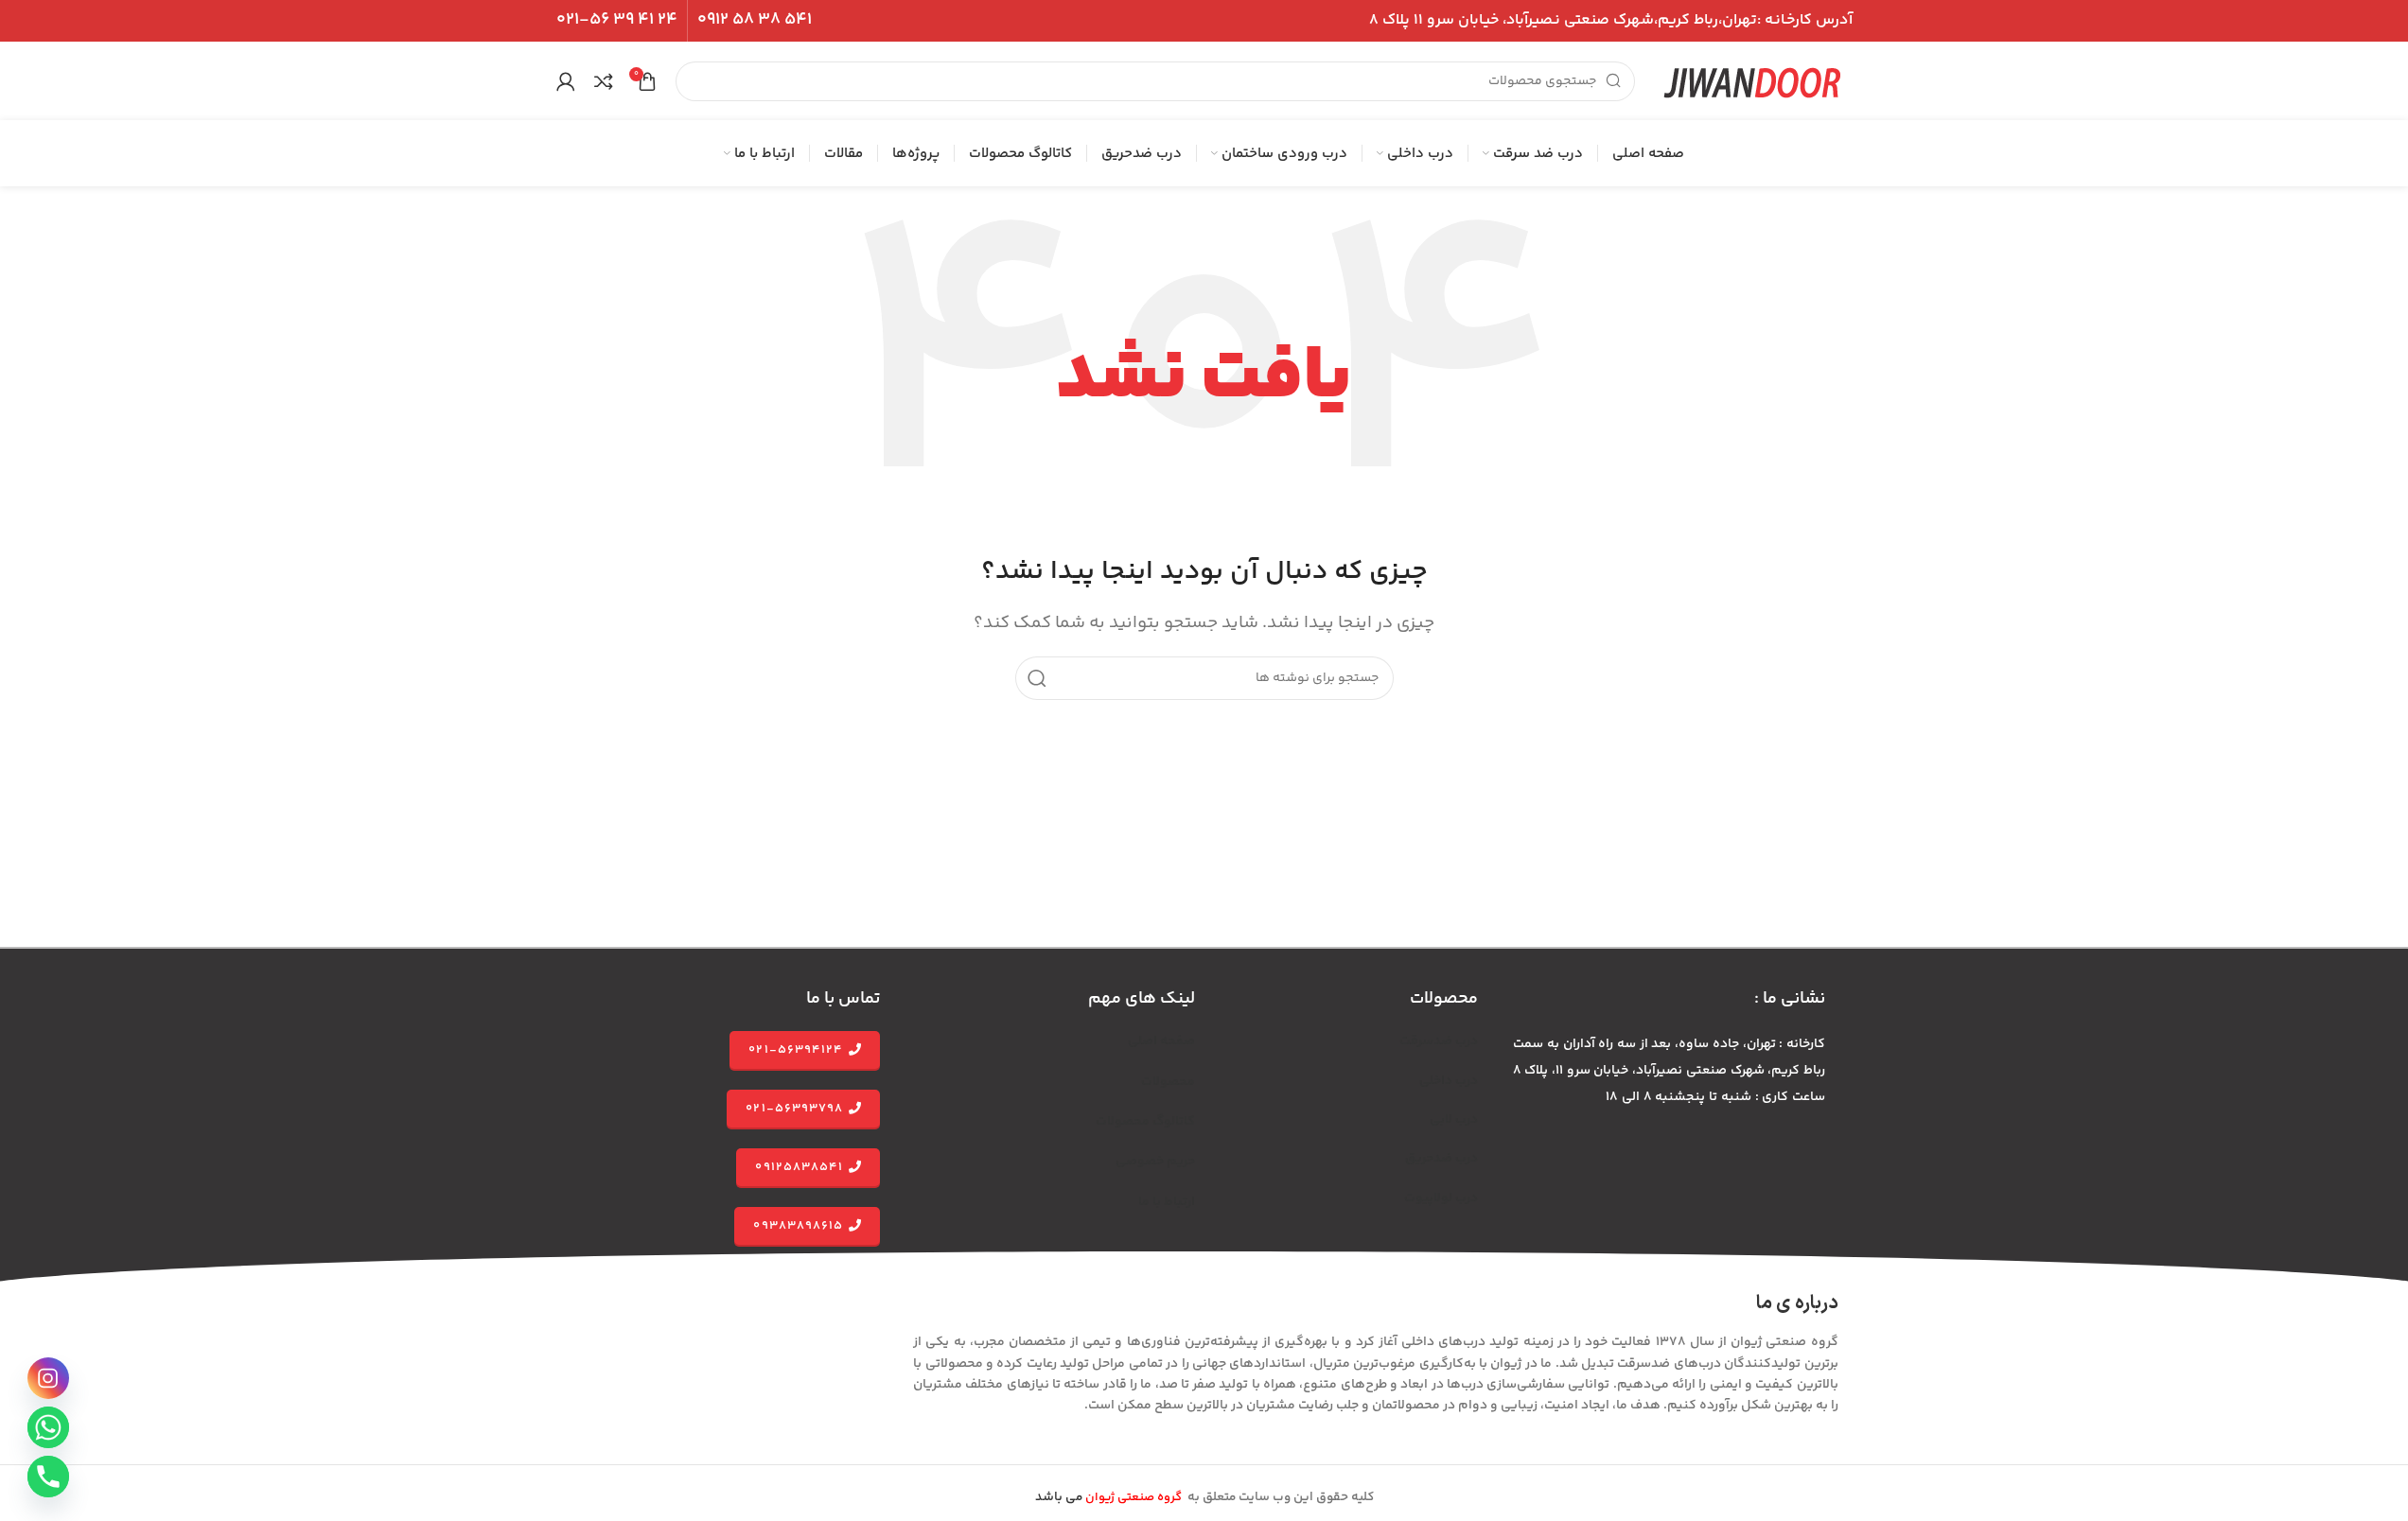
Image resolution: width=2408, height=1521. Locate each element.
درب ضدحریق (1441, 1159)
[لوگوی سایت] (1753, 81)
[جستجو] (1037, 678)
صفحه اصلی (1161, 1041)
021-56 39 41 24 (617, 20)
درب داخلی (1449, 1081)
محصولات (1168, 1082)
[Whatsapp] (48, 1427)
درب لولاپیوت (1441, 1198)
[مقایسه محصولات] (604, 81)
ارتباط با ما (1167, 1202)
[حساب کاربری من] (566, 81)
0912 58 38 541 (755, 20)
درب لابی (1454, 1120)
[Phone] (48, 1477)
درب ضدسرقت (1439, 1041)
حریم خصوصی (1155, 1162)
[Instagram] (48, 1378)
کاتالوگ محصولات (1145, 1122)
